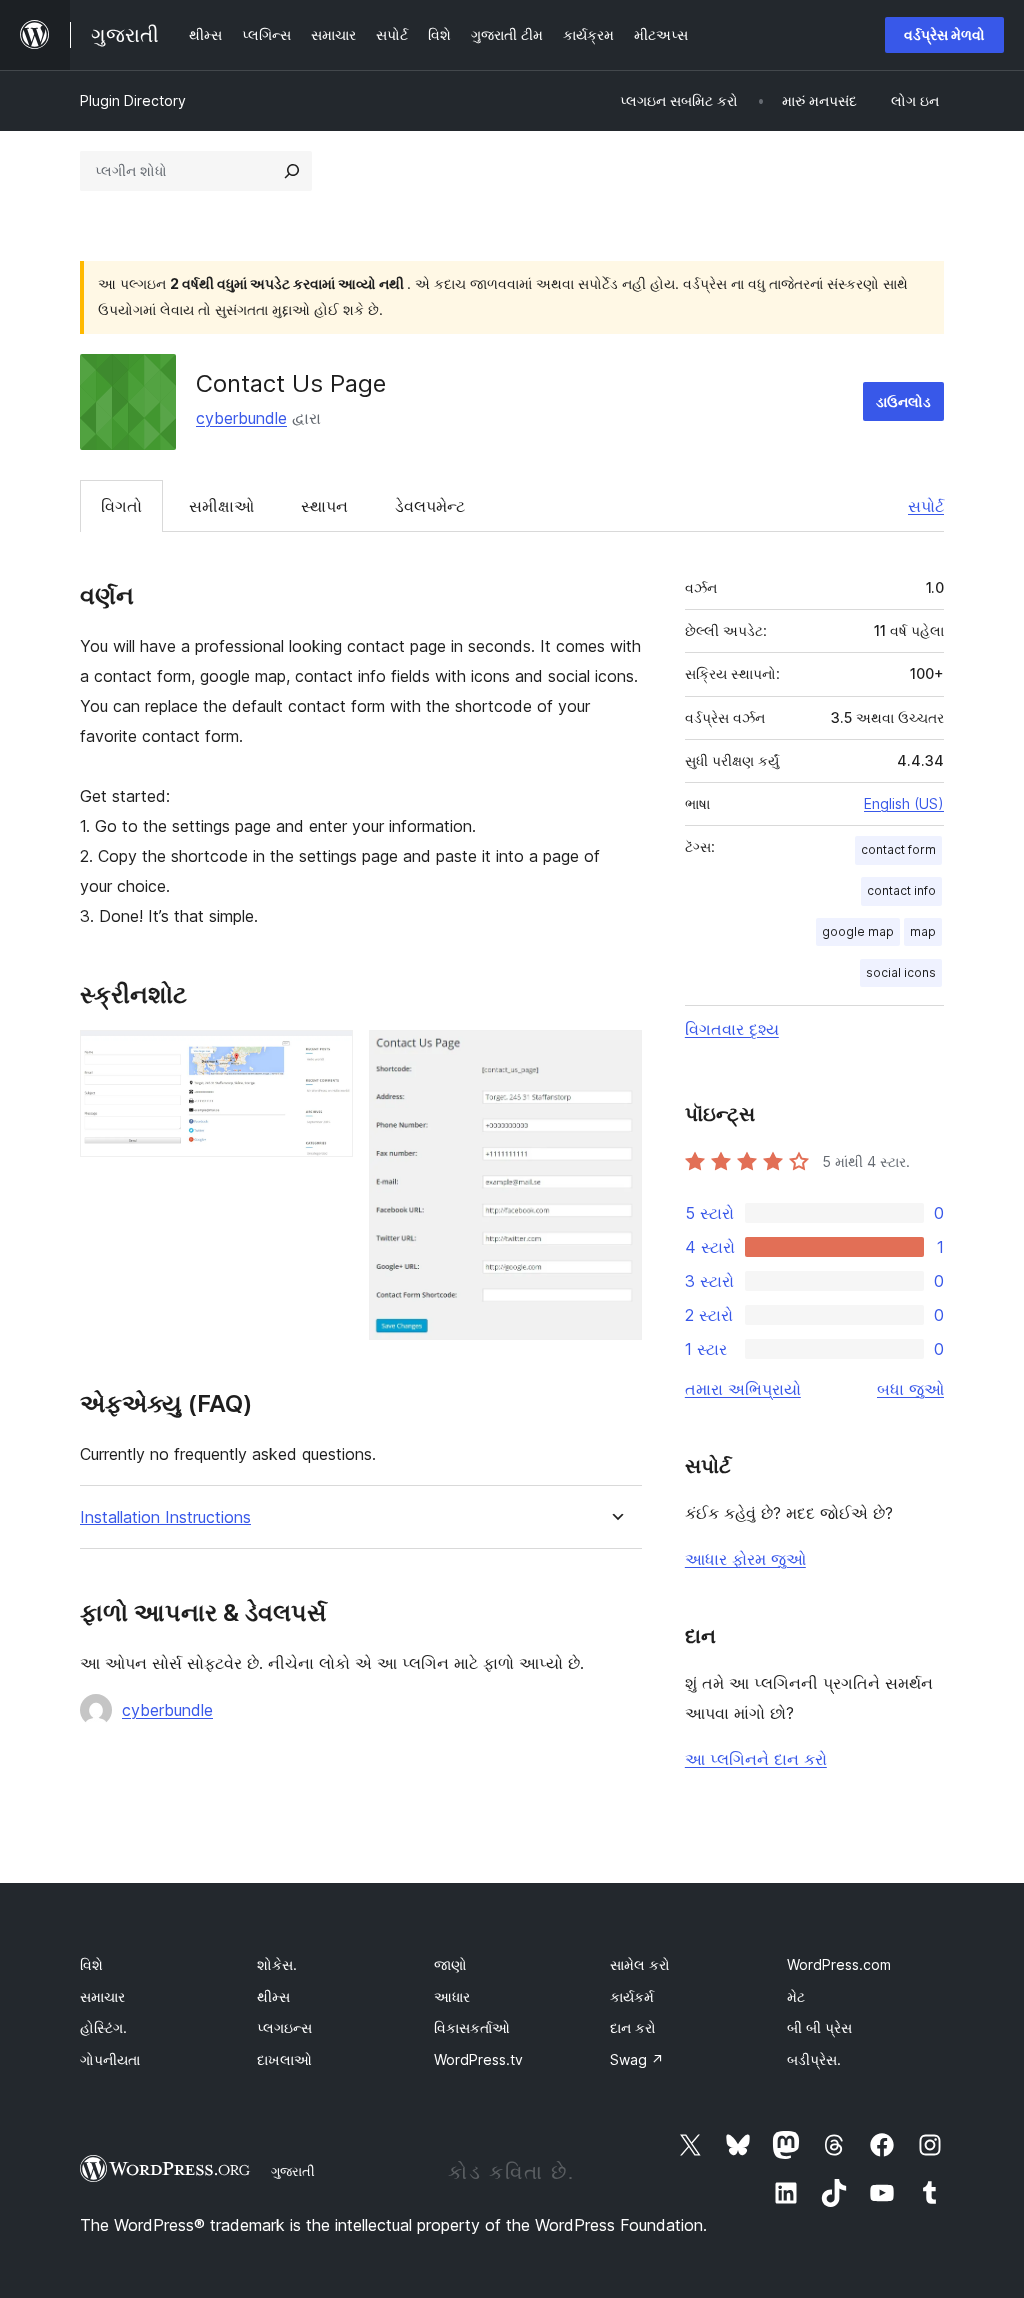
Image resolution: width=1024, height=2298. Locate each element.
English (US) (904, 803)
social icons (901, 972)
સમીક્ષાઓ (221, 506)
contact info (901, 890)
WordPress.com (839, 1964)
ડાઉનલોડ (903, 401)
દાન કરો (633, 2027)
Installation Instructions (165, 1517)
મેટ (796, 1996)
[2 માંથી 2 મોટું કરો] (615, 1057)
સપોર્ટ (926, 506)
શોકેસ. (277, 1964)
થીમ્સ (273, 1996)
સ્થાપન (324, 506)
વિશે (91, 1964)
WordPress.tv (478, 2059)
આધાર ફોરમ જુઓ (745, 1559)
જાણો (450, 1964)
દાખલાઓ (284, 2059)
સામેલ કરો (640, 1964)
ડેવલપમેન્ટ (430, 506)
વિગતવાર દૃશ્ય (732, 1029)
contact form (898, 849)
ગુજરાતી (293, 2171)
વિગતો (121, 506)
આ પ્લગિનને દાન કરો (756, 1759)
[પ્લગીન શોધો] (292, 171)
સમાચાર (102, 1996)
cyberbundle (241, 418)
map (923, 931)
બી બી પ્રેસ (819, 2027)
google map (858, 931)
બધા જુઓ (910, 1389)
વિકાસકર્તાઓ (472, 2027)
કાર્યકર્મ (632, 1996)
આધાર (452, 1996)
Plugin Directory (133, 100)
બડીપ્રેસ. (814, 2059)
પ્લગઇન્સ (284, 2027)
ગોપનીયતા (110, 2059)
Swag (637, 2059)
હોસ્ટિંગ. (103, 2027)
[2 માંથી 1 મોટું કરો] (326, 1057)
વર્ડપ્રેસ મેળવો (944, 34)
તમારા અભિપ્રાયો (743, 1389)
